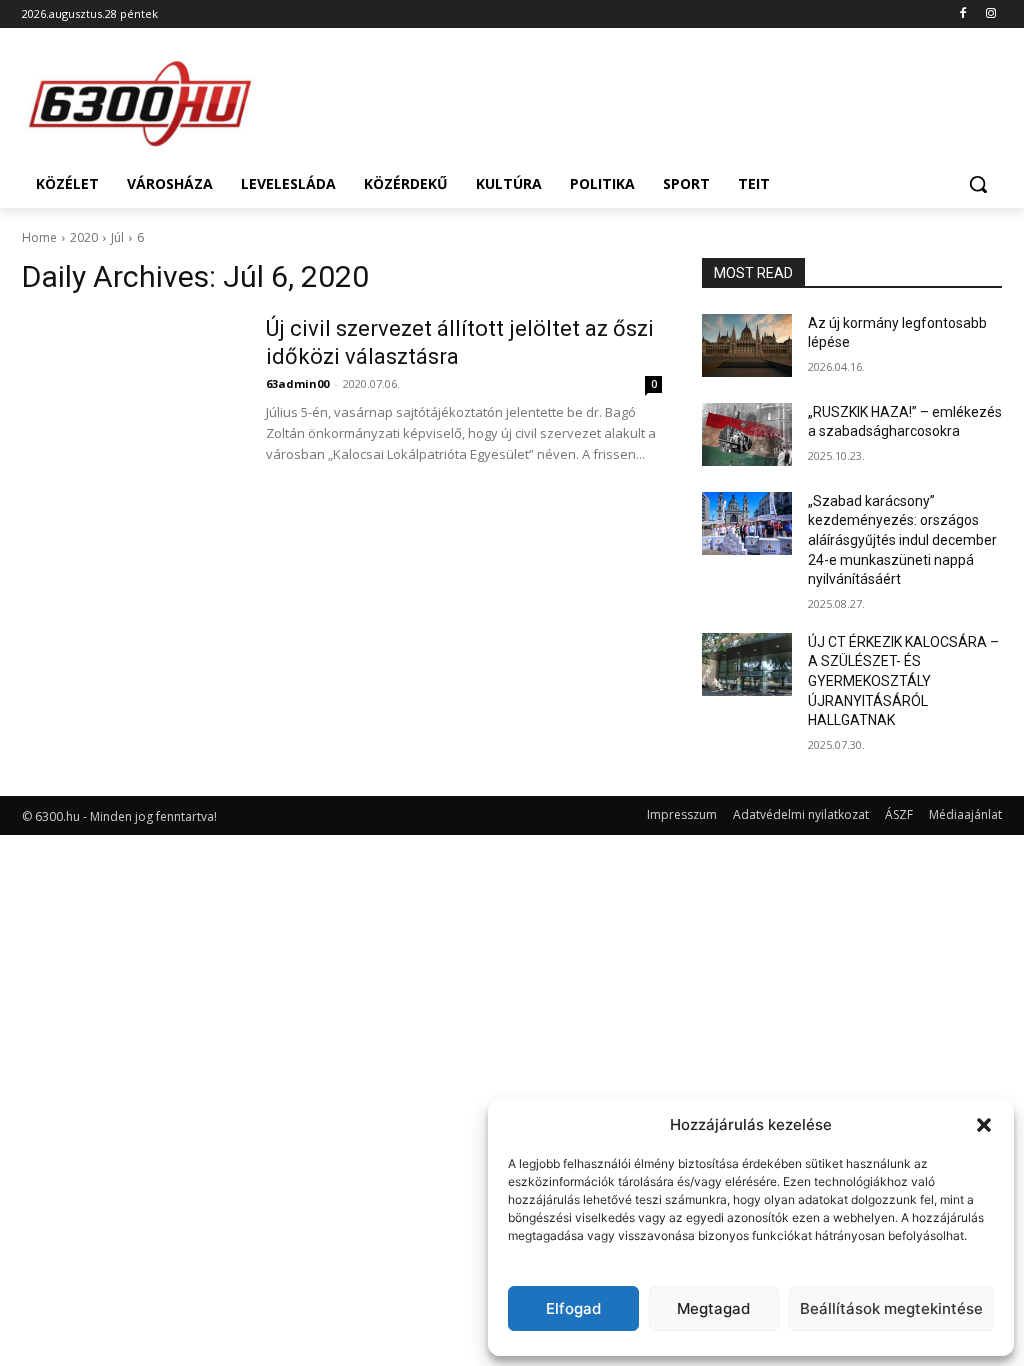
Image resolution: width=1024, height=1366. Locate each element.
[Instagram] (990, 14)
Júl (117, 237)
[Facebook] (962, 14)
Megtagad (713, 1308)
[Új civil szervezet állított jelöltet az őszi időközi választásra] (131, 390)
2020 (84, 237)
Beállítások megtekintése (891, 1308)
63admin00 (297, 383)
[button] (984, 1125)
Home (39, 237)
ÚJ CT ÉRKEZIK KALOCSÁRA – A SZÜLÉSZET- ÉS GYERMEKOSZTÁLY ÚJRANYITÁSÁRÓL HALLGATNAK (903, 681)
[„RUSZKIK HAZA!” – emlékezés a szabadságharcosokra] (747, 434)
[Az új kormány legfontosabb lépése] (747, 345)
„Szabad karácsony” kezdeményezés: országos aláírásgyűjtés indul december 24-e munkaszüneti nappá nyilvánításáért (902, 540)
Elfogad (573, 1308)
